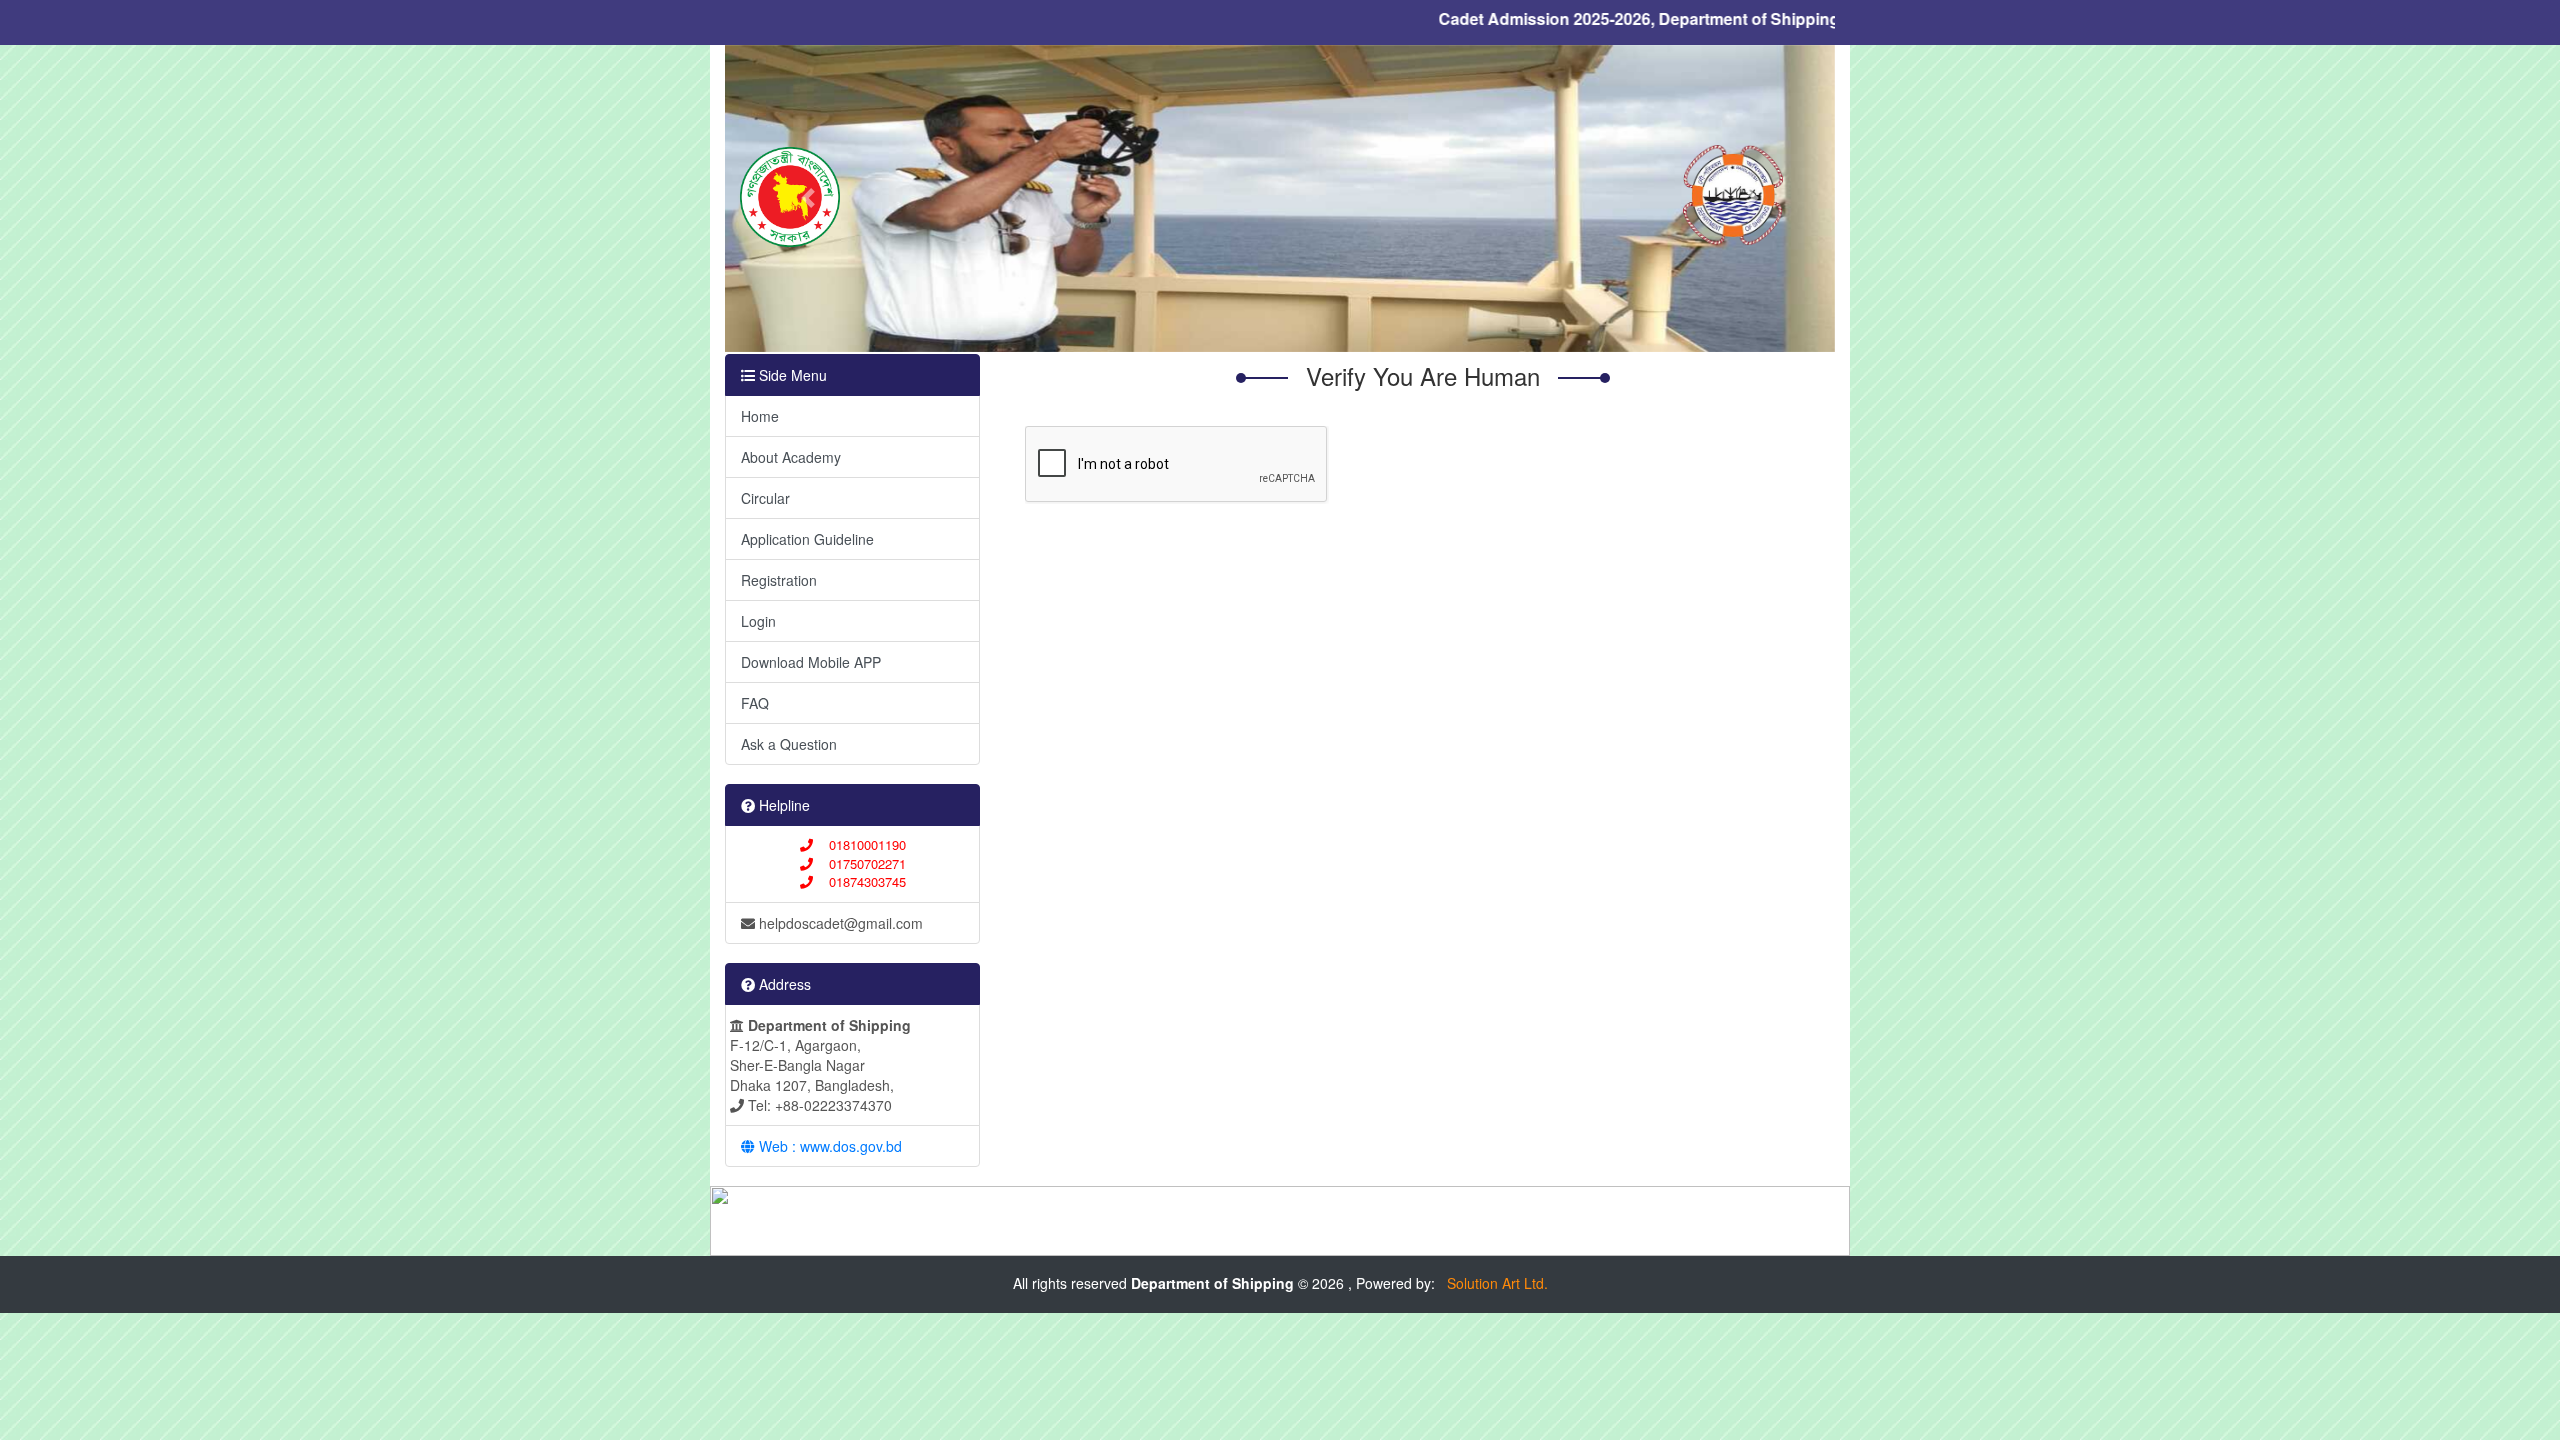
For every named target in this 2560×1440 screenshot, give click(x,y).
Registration (779, 580)
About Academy (791, 457)
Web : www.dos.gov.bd (828, 1146)
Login (758, 621)
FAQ (755, 703)
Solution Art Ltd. (1493, 1283)
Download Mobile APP (811, 662)
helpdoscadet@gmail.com (839, 923)
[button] (808, 198)
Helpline (782, 805)
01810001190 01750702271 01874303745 (859, 863)
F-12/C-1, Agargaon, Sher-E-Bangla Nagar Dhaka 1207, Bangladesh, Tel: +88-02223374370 (820, 1065)
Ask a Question (789, 744)
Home (760, 416)
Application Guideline (807, 539)
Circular (765, 498)
